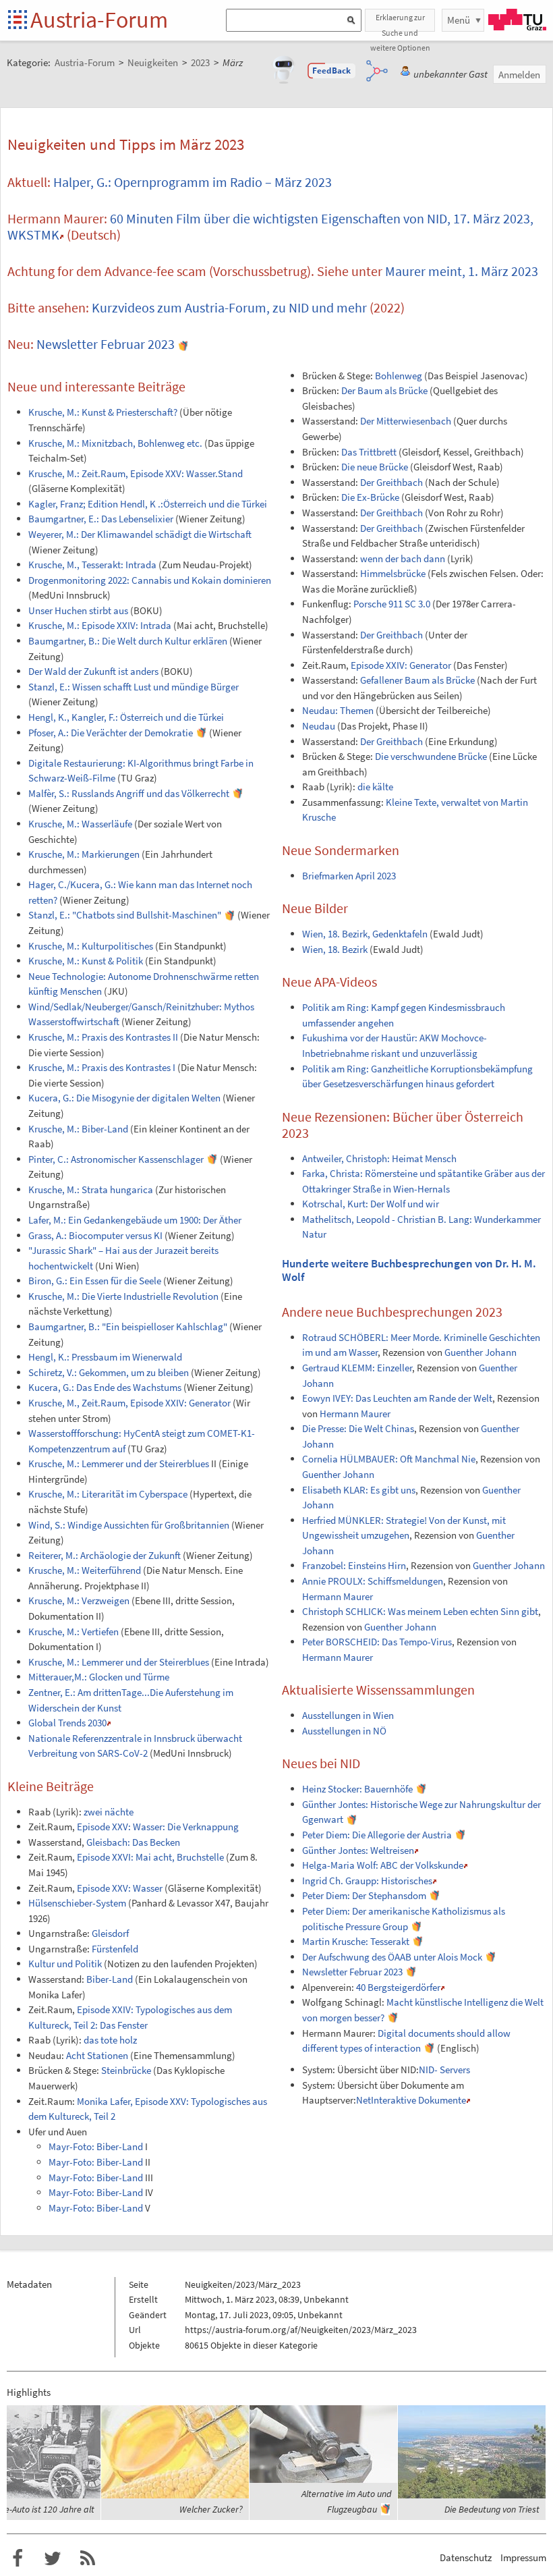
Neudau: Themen (338, 710)
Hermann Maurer (355, 1414)
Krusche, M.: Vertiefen (74, 1632)
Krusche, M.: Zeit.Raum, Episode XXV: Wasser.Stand (136, 473)
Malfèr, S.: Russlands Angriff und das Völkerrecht (129, 793)
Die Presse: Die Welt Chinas (358, 1428)
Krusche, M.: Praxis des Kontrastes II (103, 1037)
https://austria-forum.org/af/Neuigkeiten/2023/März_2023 (301, 2330)
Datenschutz (466, 2557)
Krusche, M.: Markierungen (84, 854)
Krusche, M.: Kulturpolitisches (91, 946)
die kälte (375, 787)
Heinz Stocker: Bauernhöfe (357, 1789)
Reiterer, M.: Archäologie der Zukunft (105, 1555)
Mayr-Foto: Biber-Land (96, 2146)
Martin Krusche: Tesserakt (356, 1941)
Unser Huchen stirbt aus (78, 610)
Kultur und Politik (65, 1964)
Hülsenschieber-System (77, 1903)
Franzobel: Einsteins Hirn (354, 1565)
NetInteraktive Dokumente (411, 2100)
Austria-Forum (99, 20)
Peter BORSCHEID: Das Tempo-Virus (377, 1642)
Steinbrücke (126, 2070)
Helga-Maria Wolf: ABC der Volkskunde (383, 1865)
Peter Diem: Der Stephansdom (364, 1895)
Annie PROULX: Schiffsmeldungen (373, 1581)
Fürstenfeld (115, 1949)
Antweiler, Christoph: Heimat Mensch (379, 1158)
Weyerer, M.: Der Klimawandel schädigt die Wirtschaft (140, 534)
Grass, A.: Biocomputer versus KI (95, 1235)
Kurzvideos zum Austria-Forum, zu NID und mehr (229, 307)
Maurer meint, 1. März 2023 (462, 271)
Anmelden (519, 75)
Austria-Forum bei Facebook (18, 2558)
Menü (459, 20)
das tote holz (110, 2040)
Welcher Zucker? (211, 2509)
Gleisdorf (110, 1933)
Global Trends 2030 (67, 1723)
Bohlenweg (399, 376)
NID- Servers (444, 2070)
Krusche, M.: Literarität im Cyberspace (108, 1494)
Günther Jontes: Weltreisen (358, 1850)
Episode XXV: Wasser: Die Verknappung (158, 1827)
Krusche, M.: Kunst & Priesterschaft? (103, 412)
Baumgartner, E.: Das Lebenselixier (101, 519)
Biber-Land (110, 1979)
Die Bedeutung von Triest (492, 2509)
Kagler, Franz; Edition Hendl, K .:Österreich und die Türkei (148, 504)
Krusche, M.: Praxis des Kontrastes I (102, 1067)
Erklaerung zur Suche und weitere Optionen (400, 22)
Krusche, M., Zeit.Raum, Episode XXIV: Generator (129, 1403)
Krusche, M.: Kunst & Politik (86, 961)
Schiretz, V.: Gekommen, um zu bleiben (109, 1372)
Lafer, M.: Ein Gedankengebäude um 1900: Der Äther (135, 1220)
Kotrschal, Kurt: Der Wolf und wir (371, 1204)
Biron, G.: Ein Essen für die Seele (95, 1281)
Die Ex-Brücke (370, 497)
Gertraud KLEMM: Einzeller (357, 1368)
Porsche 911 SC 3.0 (392, 604)
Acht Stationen (97, 2055)
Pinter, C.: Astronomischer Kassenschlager (116, 1159)
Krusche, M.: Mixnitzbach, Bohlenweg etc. (115, 443)
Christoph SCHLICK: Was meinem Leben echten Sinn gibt (420, 1611)
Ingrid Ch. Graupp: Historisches (367, 1881)
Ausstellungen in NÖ (344, 1731)
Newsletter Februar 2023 (106, 344)
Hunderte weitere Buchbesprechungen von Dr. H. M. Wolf (409, 1270)
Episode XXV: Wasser (120, 1888)
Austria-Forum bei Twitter (53, 2558)
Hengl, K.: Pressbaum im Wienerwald (105, 1357)
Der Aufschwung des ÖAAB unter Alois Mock (392, 1957)
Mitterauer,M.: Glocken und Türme (99, 1677)
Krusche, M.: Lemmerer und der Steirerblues (119, 1463)
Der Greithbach (391, 482)
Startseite (19, 21)
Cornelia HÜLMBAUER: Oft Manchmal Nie (389, 1459)
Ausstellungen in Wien (348, 1715)
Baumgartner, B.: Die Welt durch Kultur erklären (128, 641)
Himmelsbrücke (393, 573)
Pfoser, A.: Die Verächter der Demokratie (111, 733)
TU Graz (517, 20)
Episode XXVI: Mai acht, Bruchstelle (150, 1857)
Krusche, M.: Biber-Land (78, 1129)
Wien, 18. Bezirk (335, 949)
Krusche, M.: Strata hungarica (91, 1189)
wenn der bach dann (403, 558)
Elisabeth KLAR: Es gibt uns (359, 1490)
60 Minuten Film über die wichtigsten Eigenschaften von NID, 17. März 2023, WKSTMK (270, 226)
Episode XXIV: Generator (401, 665)
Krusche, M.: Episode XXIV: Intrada (100, 625)
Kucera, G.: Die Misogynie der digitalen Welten (124, 1098)
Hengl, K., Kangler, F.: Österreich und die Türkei (126, 717)
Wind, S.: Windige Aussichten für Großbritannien (129, 1525)
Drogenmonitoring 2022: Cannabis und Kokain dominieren (150, 580)
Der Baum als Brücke (384, 390)
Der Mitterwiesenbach (406, 421)
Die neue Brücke (375, 467)
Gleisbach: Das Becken (133, 1842)
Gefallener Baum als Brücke (417, 680)
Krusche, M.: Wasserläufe (80, 824)
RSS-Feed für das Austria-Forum (88, 2558)
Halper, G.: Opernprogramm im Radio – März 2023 (193, 182)
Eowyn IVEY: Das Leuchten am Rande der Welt (397, 1398)
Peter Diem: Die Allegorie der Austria (377, 1835)
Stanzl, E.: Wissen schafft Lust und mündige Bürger (134, 687)
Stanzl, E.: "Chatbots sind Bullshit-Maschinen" (125, 915)
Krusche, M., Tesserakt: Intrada (92, 565)
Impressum (523, 2557)
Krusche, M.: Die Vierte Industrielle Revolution (123, 1296)
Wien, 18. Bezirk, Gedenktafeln (365, 934)
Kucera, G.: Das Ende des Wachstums (105, 1387)
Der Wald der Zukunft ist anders (93, 671)
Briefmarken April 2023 (349, 876)
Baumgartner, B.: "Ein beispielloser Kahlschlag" (128, 1326)
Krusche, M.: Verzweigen (79, 1600)
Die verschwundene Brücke (431, 756)
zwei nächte (109, 1812)
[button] (332, 71)
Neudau (319, 726)
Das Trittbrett (369, 452)
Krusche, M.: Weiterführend (85, 1570)
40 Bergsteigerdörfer (398, 1987)
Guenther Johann (481, 1352)
